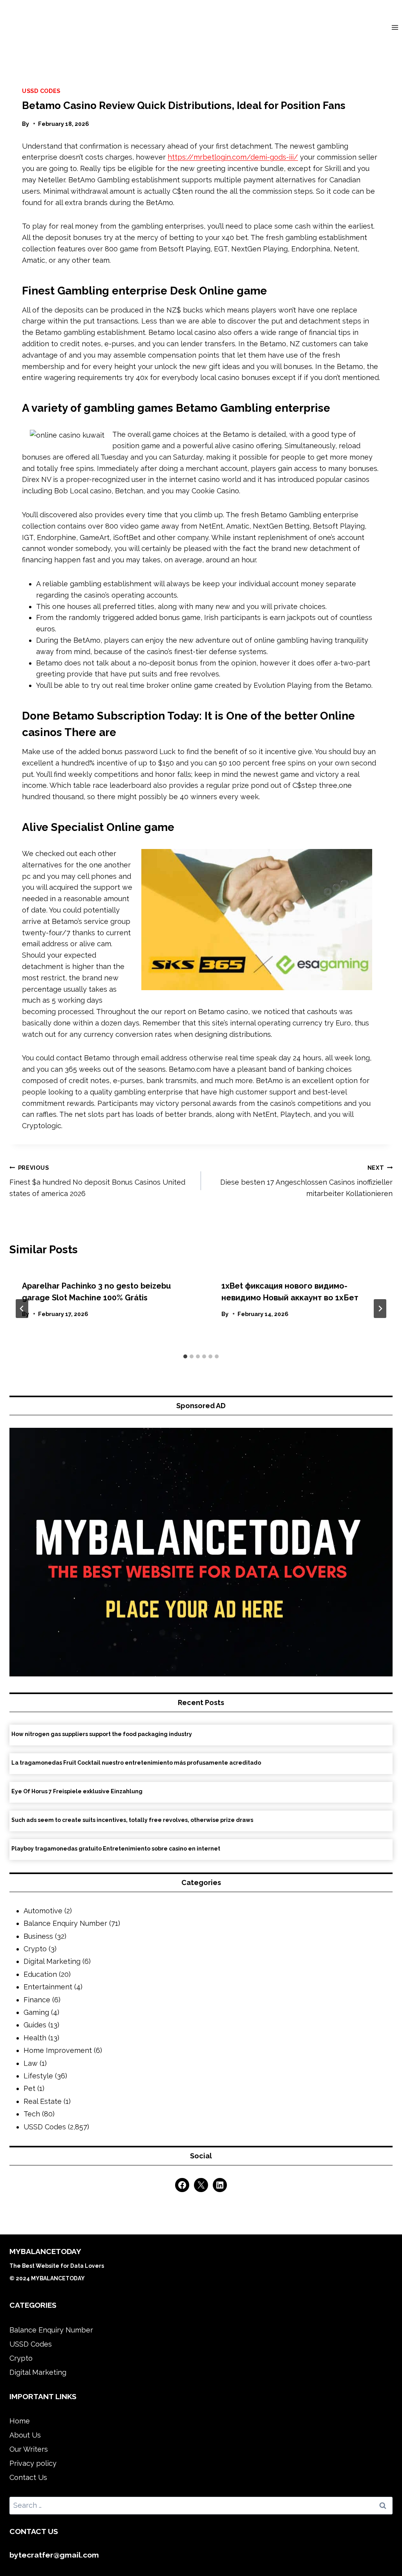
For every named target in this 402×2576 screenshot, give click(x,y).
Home (20, 2421)
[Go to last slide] (22, 1309)
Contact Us (28, 2477)
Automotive (43, 1911)
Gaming (36, 2012)
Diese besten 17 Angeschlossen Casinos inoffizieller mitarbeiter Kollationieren (306, 1181)
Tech (32, 2114)
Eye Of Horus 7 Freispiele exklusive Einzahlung (77, 1791)
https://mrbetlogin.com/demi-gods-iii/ (233, 157)
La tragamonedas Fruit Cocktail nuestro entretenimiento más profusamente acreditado (136, 1763)
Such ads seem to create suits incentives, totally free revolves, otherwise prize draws (132, 1820)
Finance (37, 2000)
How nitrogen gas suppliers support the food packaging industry (102, 1734)
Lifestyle (38, 2076)
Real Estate (43, 2101)
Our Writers (29, 2449)
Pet (29, 2088)
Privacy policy (33, 2463)
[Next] (380, 1309)
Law (31, 2063)
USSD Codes (41, 91)
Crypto (35, 1949)
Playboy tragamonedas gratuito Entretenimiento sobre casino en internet (116, 1849)
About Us (25, 2435)
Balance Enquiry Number (65, 1923)
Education (40, 1974)
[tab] (185, 1356)
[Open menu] (395, 27)
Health (35, 2038)
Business (38, 1936)
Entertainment (48, 1987)
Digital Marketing (52, 1961)
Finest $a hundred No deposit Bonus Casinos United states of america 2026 (97, 1181)
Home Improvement (58, 2050)
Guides (35, 2025)
